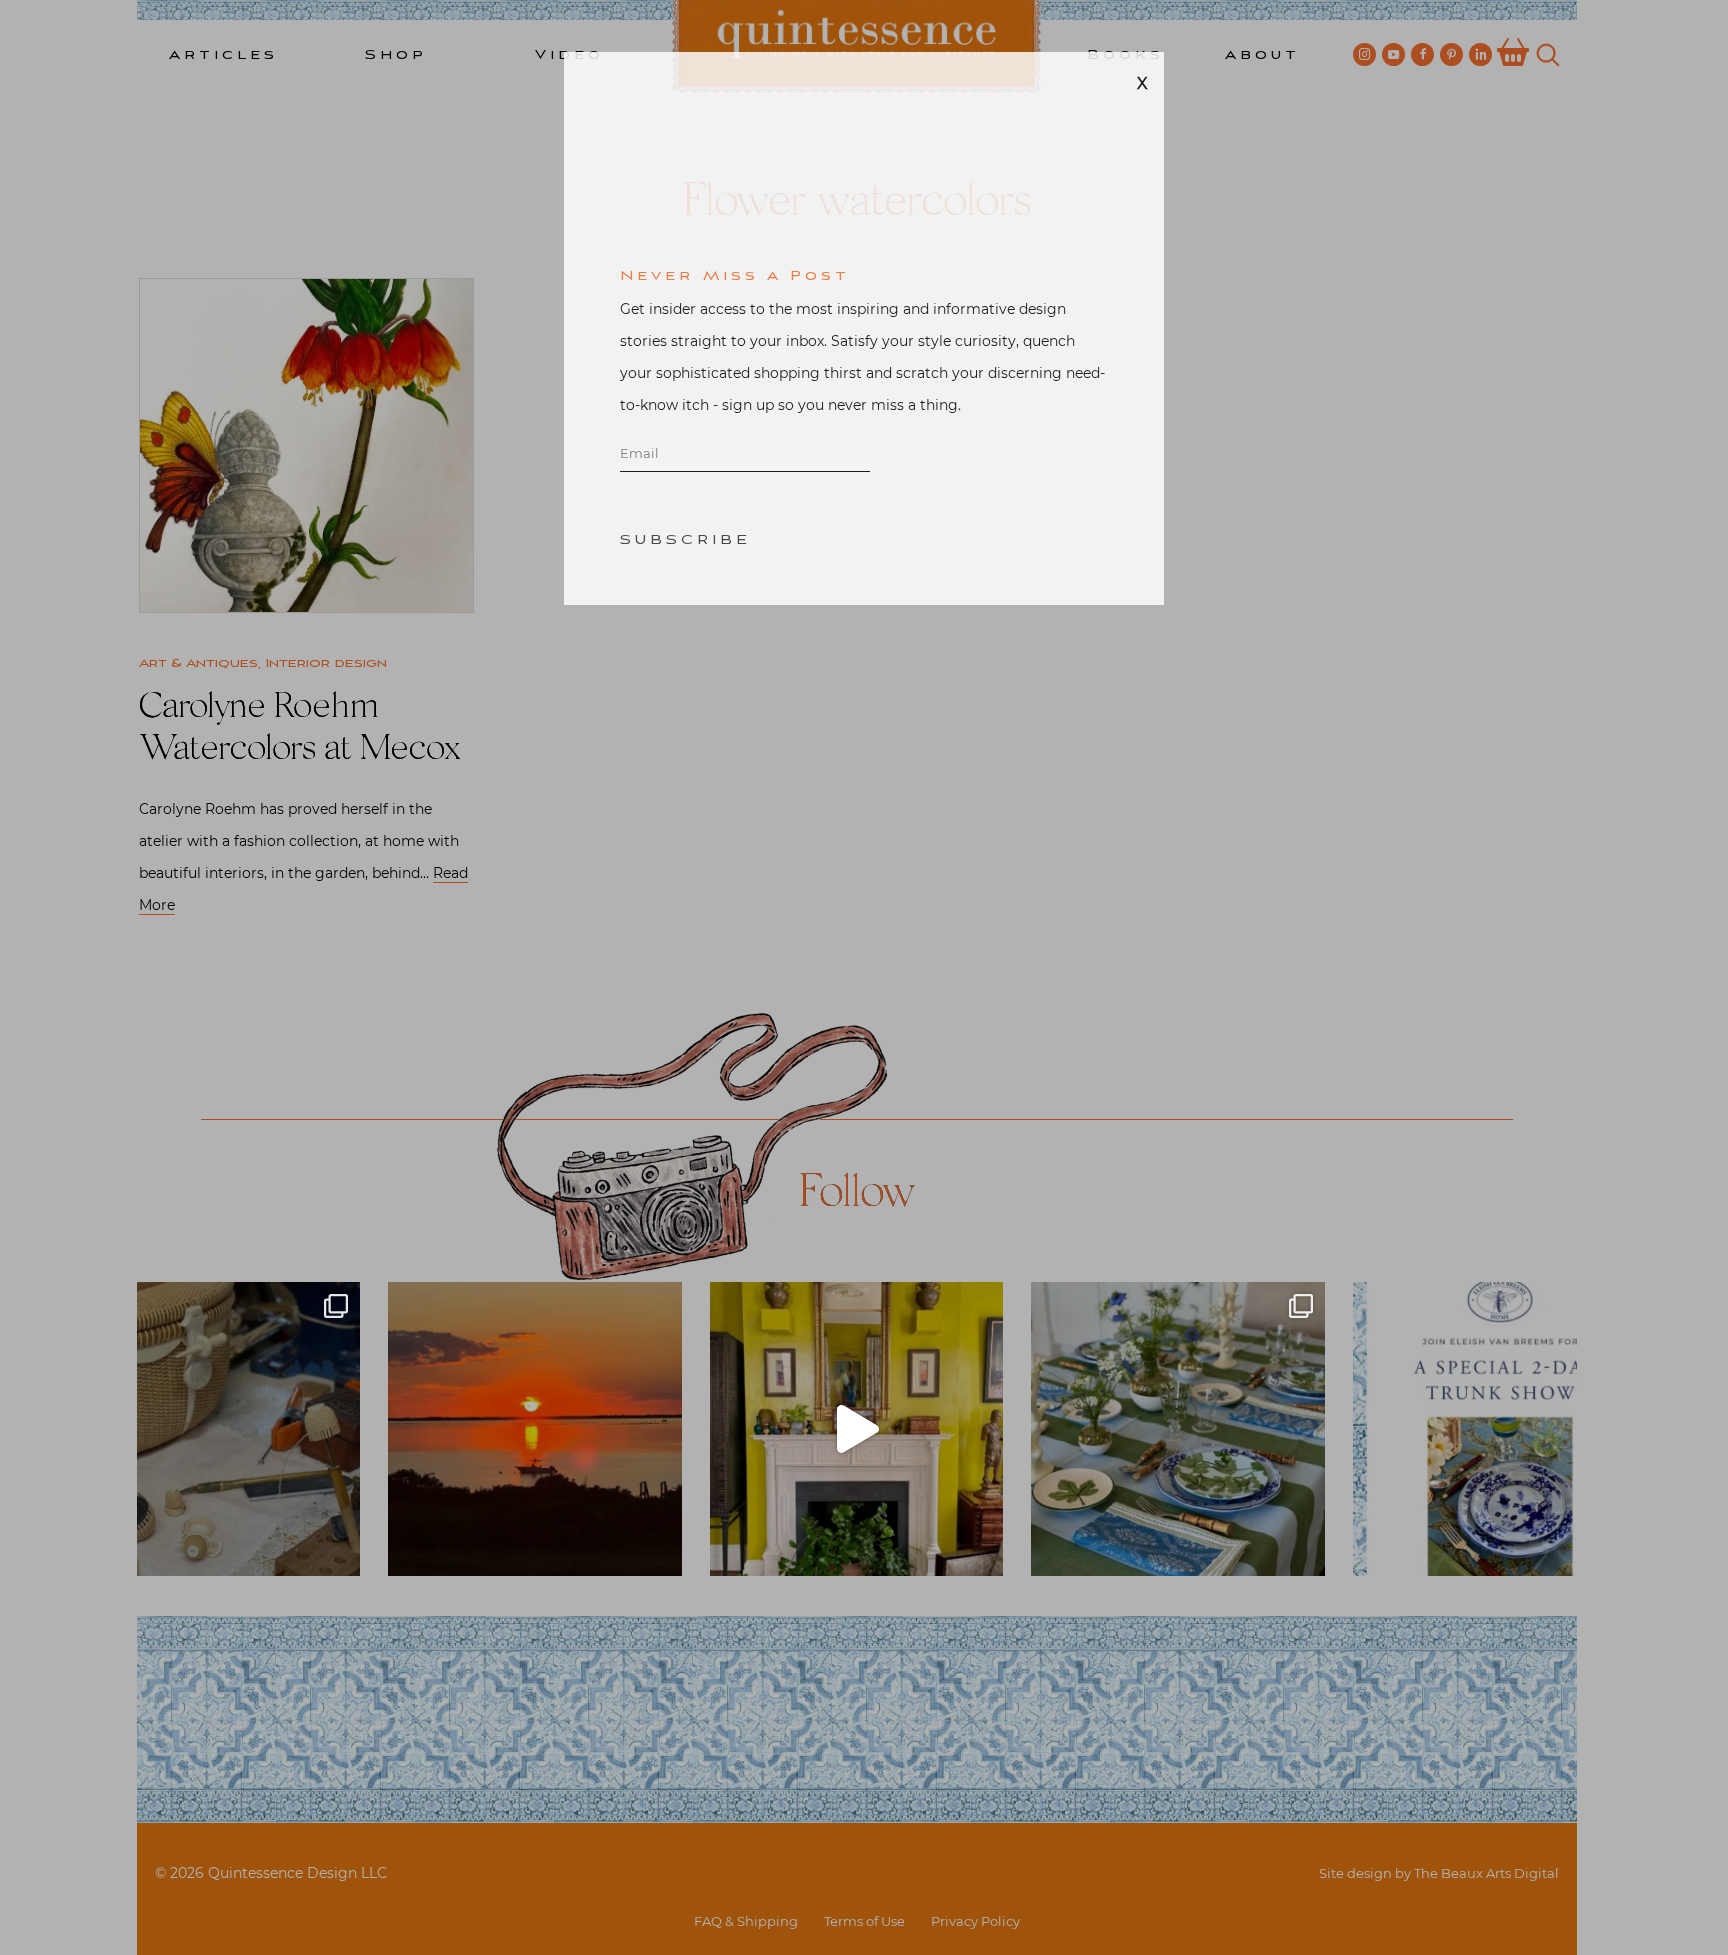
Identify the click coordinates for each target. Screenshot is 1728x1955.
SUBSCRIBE (685, 588)
